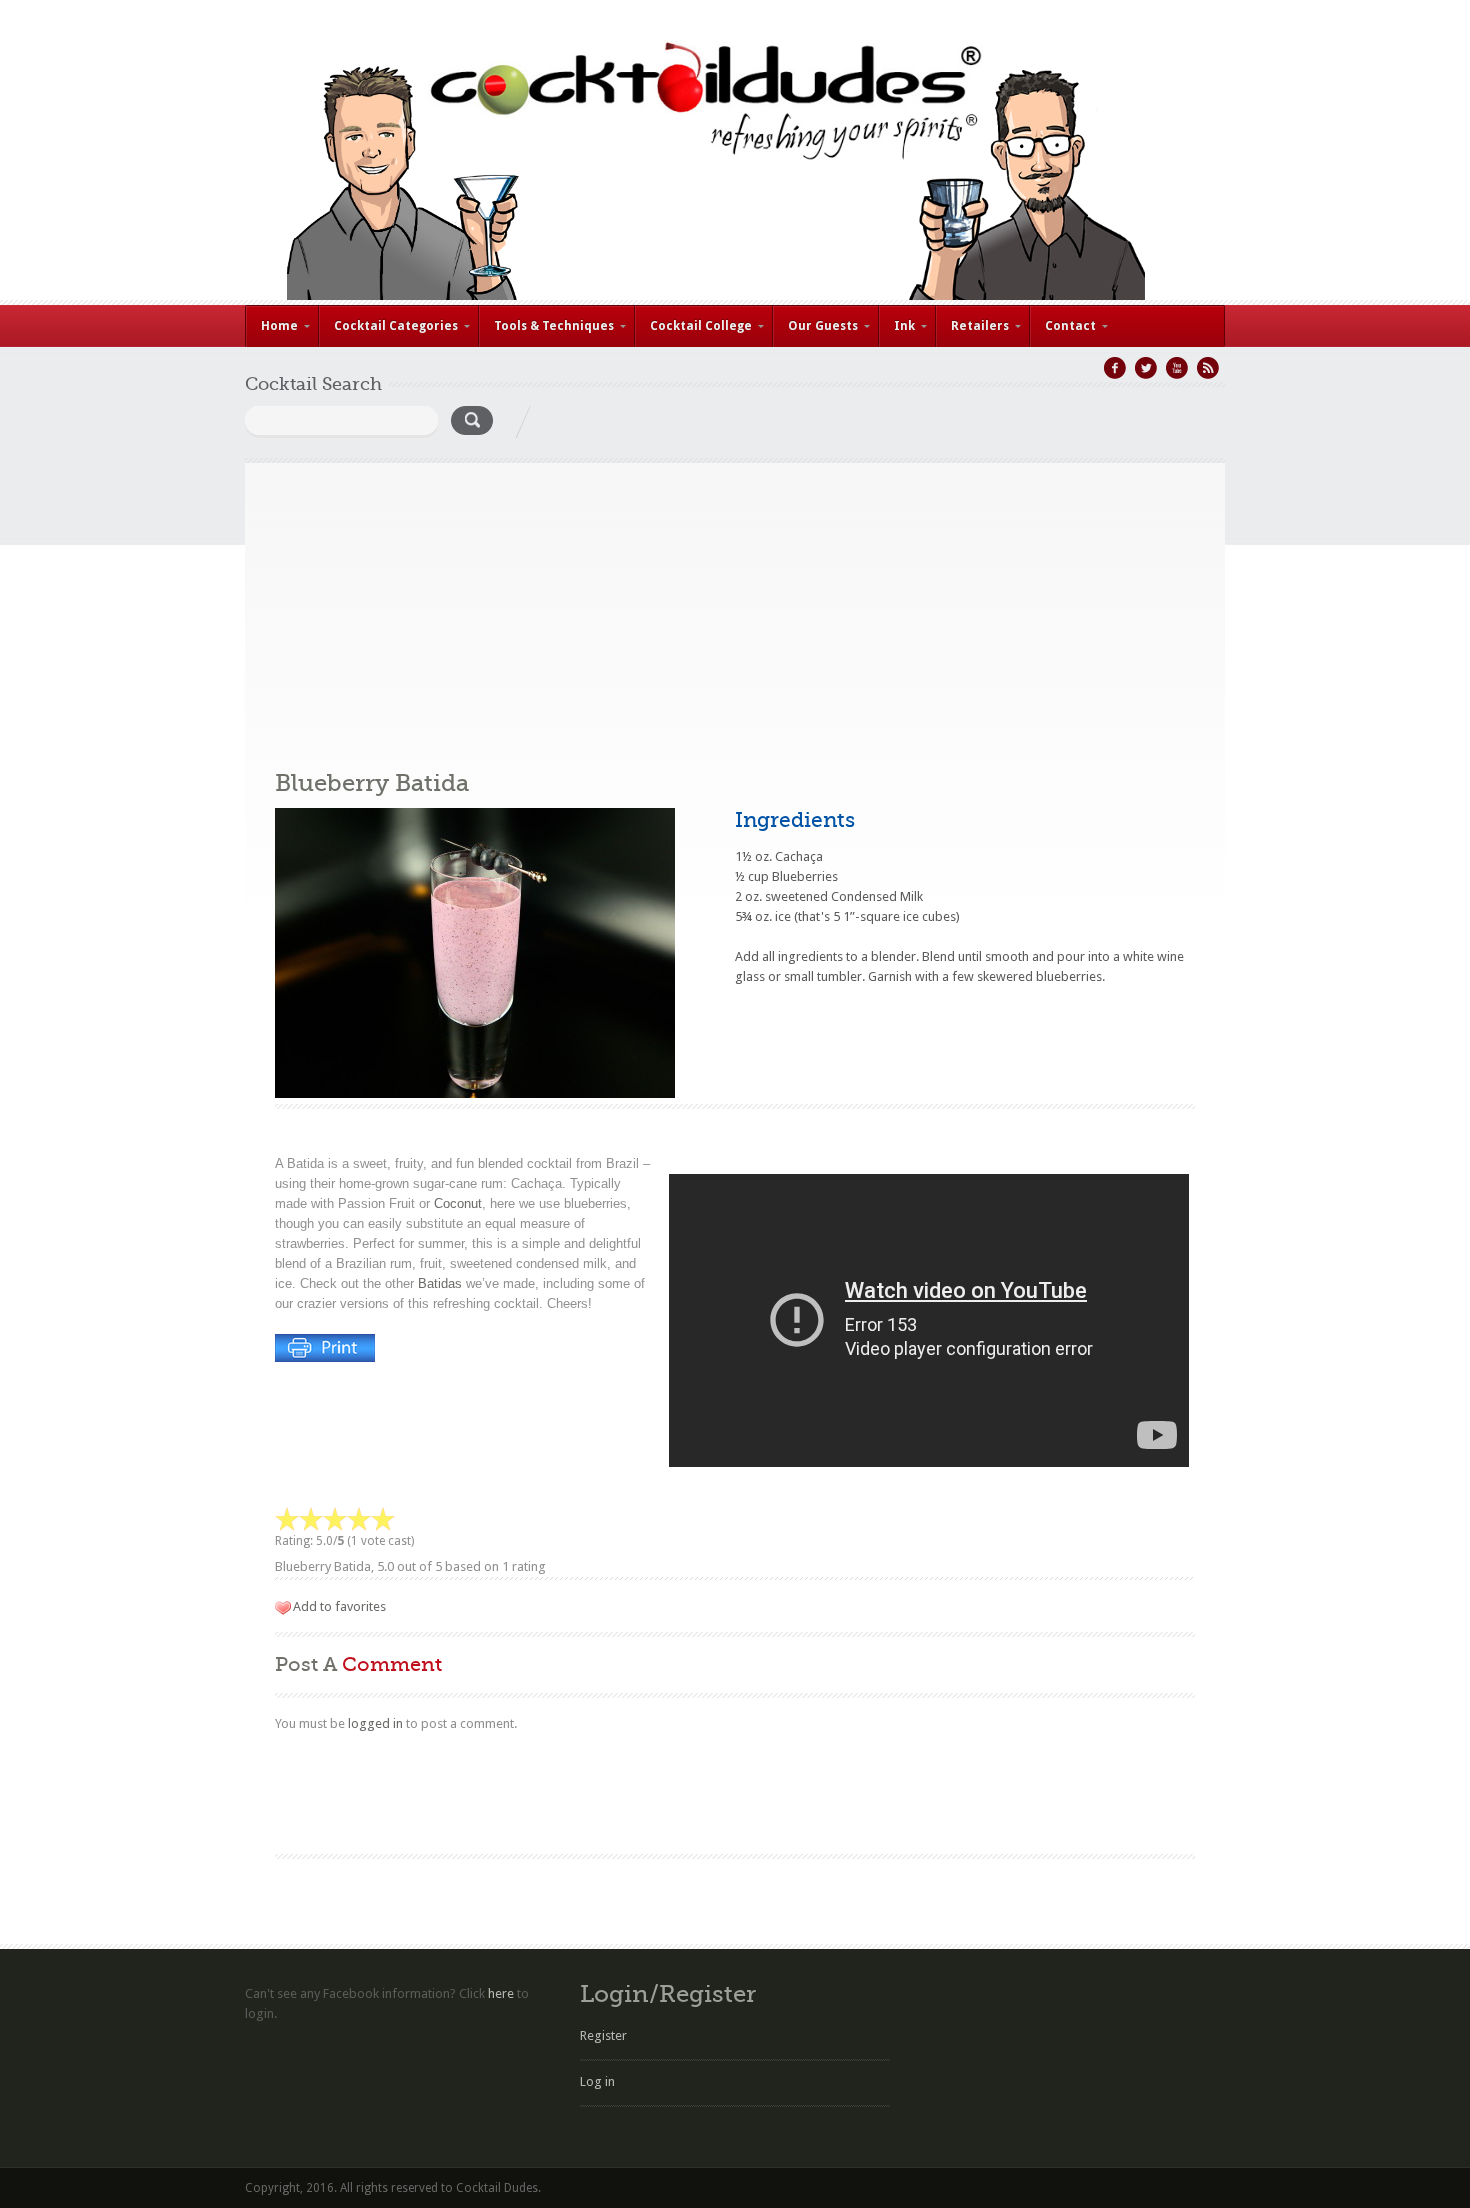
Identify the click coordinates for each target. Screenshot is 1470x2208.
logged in (375, 1723)
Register (603, 2035)
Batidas (440, 1283)
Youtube (1177, 368)
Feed (1208, 368)
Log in (597, 2081)
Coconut (458, 1203)
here (501, 1993)
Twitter (1146, 368)
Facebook (1115, 368)
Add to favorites (339, 1606)
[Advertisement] (735, 603)
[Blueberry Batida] (475, 1093)
